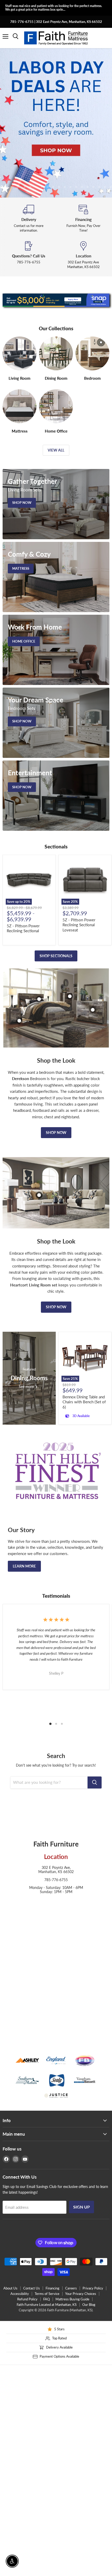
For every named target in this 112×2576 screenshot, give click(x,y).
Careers (71, 2288)
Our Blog (89, 2305)
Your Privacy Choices (81, 2294)
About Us (10, 2288)
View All (56, 450)
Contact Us (32, 2288)
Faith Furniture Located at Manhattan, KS (47, 2305)
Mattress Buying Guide (72, 2299)
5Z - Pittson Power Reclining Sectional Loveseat (79, 925)
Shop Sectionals (56, 956)
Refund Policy (27, 2299)
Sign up (82, 2207)
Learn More (24, 1566)
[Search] (95, 1782)
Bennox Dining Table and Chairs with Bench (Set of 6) (84, 1402)
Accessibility (20, 2294)
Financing (52, 2288)
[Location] (83, 255)
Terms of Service (47, 2294)
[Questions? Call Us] (29, 255)
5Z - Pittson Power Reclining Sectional (23, 928)
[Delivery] (29, 219)
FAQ (46, 2299)
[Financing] (83, 219)
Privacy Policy (93, 2288)
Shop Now (56, 1132)
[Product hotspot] (39, 999)
